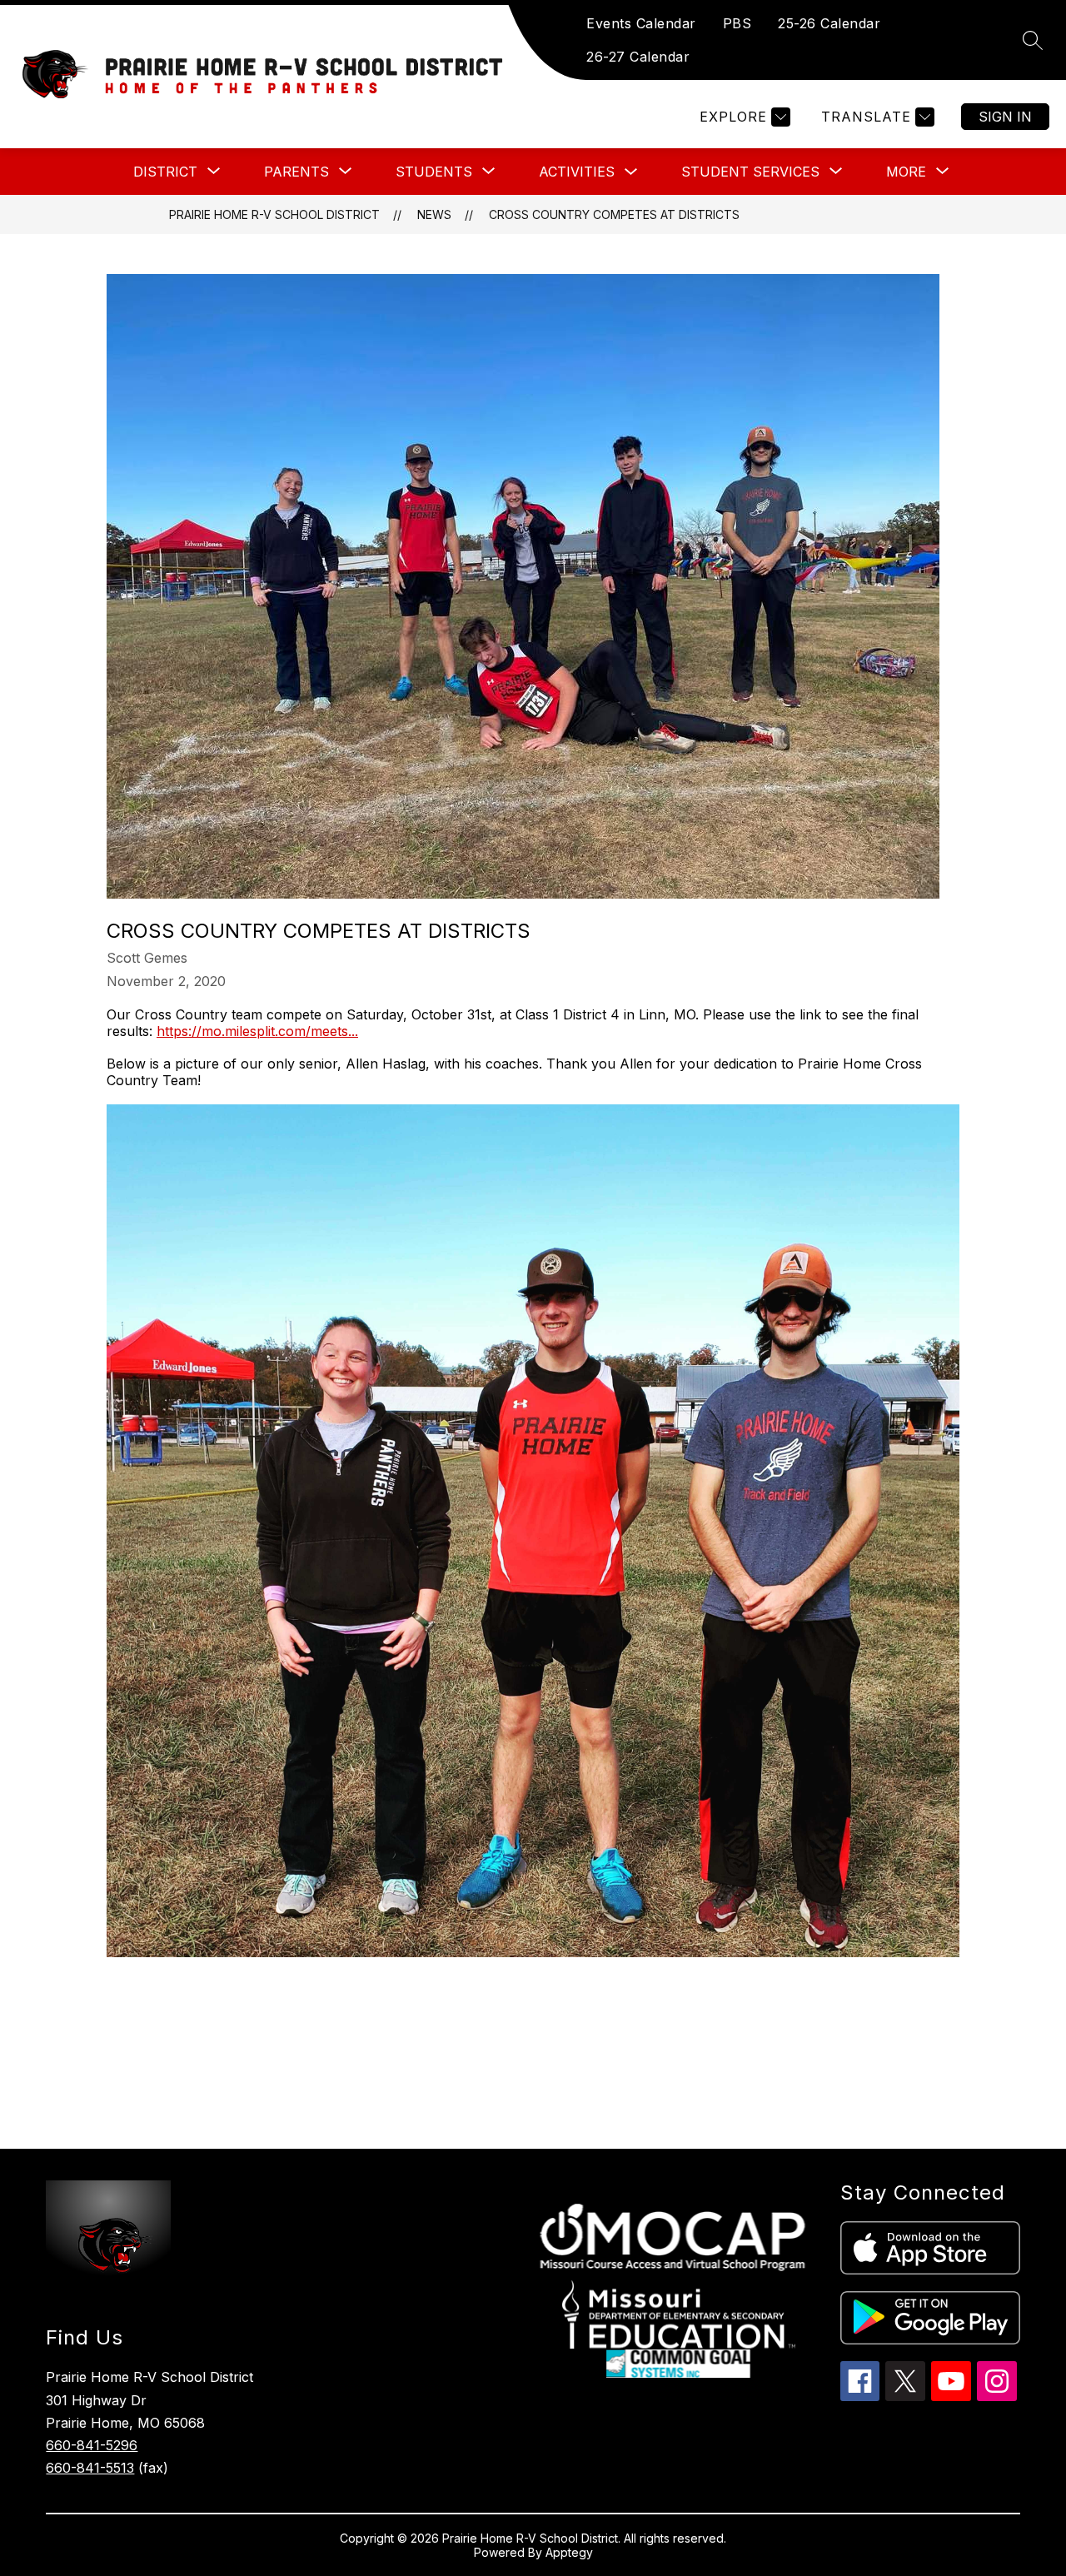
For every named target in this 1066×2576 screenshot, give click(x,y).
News (434, 214)
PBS (737, 23)
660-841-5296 (92, 2445)
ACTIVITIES (577, 172)
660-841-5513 (90, 2468)
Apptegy (569, 2552)
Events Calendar (641, 23)
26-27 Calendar (638, 57)
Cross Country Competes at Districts (614, 214)
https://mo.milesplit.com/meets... (257, 1031)
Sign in (1005, 117)
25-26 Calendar (829, 23)
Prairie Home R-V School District (274, 214)
